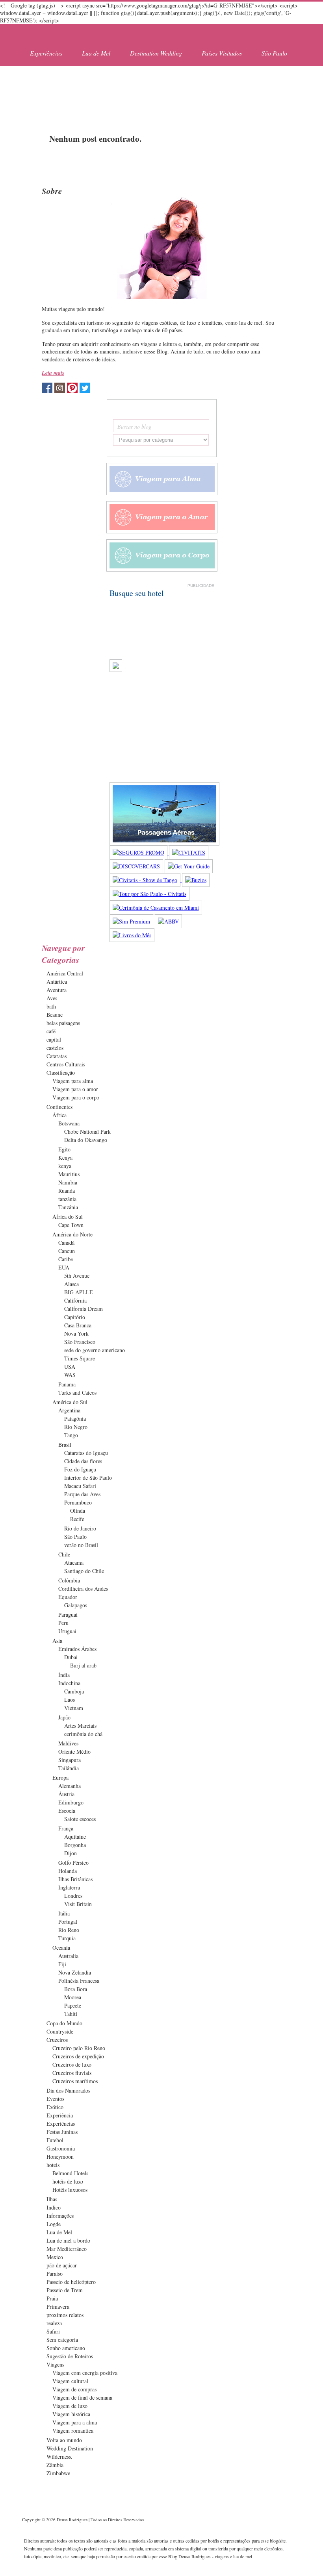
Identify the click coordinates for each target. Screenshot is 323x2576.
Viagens (55, 2364)
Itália (64, 1913)
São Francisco (80, 1342)
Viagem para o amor (75, 1089)
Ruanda (67, 1191)
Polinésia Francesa (79, 1981)
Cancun (67, 1251)
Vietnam (74, 1708)
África (59, 1115)
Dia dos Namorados (68, 2090)
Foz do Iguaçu (80, 1469)
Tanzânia (68, 1207)
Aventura (57, 990)
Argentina (69, 1410)
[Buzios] (196, 880)
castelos (55, 1048)
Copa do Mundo (64, 2023)
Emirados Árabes (77, 1649)
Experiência (60, 2115)
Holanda (68, 1871)
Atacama (74, 1563)
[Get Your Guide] (189, 866)
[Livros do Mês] (132, 935)
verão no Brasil (81, 1545)
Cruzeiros (57, 2040)
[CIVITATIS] (189, 852)
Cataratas (57, 1056)
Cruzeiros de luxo (72, 2064)
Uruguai (67, 1631)
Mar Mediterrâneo (67, 2249)
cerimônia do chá (83, 1734)
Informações (60, 2216)
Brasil (65, 1444)
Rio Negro (76, 1427)
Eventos (55, 2099)
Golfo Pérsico (73, 1863)
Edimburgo (71, 1802)
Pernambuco (78, 1502)
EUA (64, 1267)
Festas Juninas (62, 2132)
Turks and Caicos (77, 1393)
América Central (65, 973)
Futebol (55, 2140)
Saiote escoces (80, 1819)
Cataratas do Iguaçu (86, 1453)
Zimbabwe (58, 2473)
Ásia (57, 1641)
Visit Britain (78, 1904)
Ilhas (52, 2199)
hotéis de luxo (68, 2181)
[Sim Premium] (132, 921)
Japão (64, 1717)
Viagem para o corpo (76, 1097)
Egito (64, 1149)
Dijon (71, 1853)
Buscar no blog (134, 427)
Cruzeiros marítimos (75, 2081)
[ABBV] (168, 921)
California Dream (84, 1309)
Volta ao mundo (64, 2440)
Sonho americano (66, 2348)
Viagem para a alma (75, 2422)
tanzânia (67, 1199)
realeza (54, 2323)
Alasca (71, 1284)
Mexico (55, 2257)
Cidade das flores (83, 1461)
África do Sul (68, 1217)
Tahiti (71, 2014)
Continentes (59, 1107)
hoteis (53, 2165)
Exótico (55, 2107)
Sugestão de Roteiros (70, 2356)
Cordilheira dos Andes (83, 1589)
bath (51, 1006)
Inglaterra (69, 1887)
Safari (53, 2331)
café (51, 1031)
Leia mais (53, 373)
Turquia (67, 1938)
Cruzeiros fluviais (72, 2073)
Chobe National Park (87, 1132)
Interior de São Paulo (88, 1478)
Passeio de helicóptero (71, 2282)
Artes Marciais (80, 1726)
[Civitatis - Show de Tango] (146, 880)
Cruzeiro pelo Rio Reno (79, 2048)
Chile (64, 1554)
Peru (63, 1623)
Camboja (74, 1691)
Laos (70, 1700)
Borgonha (75, 1845)
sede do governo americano (95, 1350)
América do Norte (72, 1234)
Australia (68, 1956)
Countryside (60, 2031)
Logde (54, 2224)
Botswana (69, 1123)
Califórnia (75, 1300)
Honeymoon (60, 2157)
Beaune (55, 1015)
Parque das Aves (82, 1494)
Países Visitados (222, 53)
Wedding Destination (70, 2448)
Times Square (80, 1358)
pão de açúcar (62, 2265)
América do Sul (70, 1402)
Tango (71, 1435)
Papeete (73, 2005)
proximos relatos (65, 2315)
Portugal (68, 1922)
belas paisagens (63, 1023)
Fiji (62, 1964)
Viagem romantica (73, 2431)
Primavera (58, 2307)
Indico (54, 2207)
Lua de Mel (96, 53)
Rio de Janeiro (80, 1528)
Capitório (75, 1317)
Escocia (67, 1811)
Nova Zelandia (75, 1972)
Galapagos (76, 1605)
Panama (67, 1384)
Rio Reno (69, 1930)
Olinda (78, 1511)
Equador (68, 1597)
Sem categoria (62, 2340)
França (66, 1828)
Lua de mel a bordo (68, 2240)
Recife (77, 1519)
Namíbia (68, 1182)
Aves (52, 998)
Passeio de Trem (65, 2290)
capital (54, 1039)
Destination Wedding (156, 53)
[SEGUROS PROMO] (139, 852)
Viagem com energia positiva (85, 2373)
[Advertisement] (161, 90)
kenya (65, 1166)
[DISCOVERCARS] (137, 866)
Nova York (76, 1333)
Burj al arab (83, 1665)
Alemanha (70, 1786)
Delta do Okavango (86, 1140)
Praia (52, 2298)
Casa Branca (78, 1325)
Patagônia (75, 1418)
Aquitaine (75, 1837)
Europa (60, 1777)
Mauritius (69, 1174)
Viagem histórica (71, 2414)
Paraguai (68, 1615)
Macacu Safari (80, 1486)
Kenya (65, 1158)
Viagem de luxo (70, 2406)
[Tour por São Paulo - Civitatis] (149, 894)
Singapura (70, 1760)
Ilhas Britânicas (75, 1879)
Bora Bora (76, 1989)
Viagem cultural (70, 2381)
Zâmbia (55, 2465)
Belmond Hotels (70, 2173)
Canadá (66, 1243)
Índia (64, 1675)
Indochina (69, 1683)
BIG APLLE (79, 1292)
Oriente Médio (74, 1752)
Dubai (71, 1657)
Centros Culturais (66, 1064)
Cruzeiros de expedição (78, 2056)
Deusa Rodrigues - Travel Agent (65, 34)
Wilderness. (59, 2457)
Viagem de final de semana (82, 2397)
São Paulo (274, 53)
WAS (70, 1375)
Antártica (57, 982)
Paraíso (55, 2273)
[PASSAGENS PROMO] (164, 843)
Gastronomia (61, 2148)
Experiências (46, 53)
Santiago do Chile (84, 1571)
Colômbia (69, 1580)
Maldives (68, 1743)
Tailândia (69, 1768)
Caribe (66, 1259)
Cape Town (71, 1225)
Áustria (66, 1794)
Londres (73, 1896)
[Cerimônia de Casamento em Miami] (156, 908)
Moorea (73, 1997)
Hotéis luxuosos (70, 2190)
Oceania (61, 1948)
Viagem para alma (73, 1081)
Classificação (61, 1072)
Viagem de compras (74, 2389)
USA (70, 1367)
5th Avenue (77, 1276)
